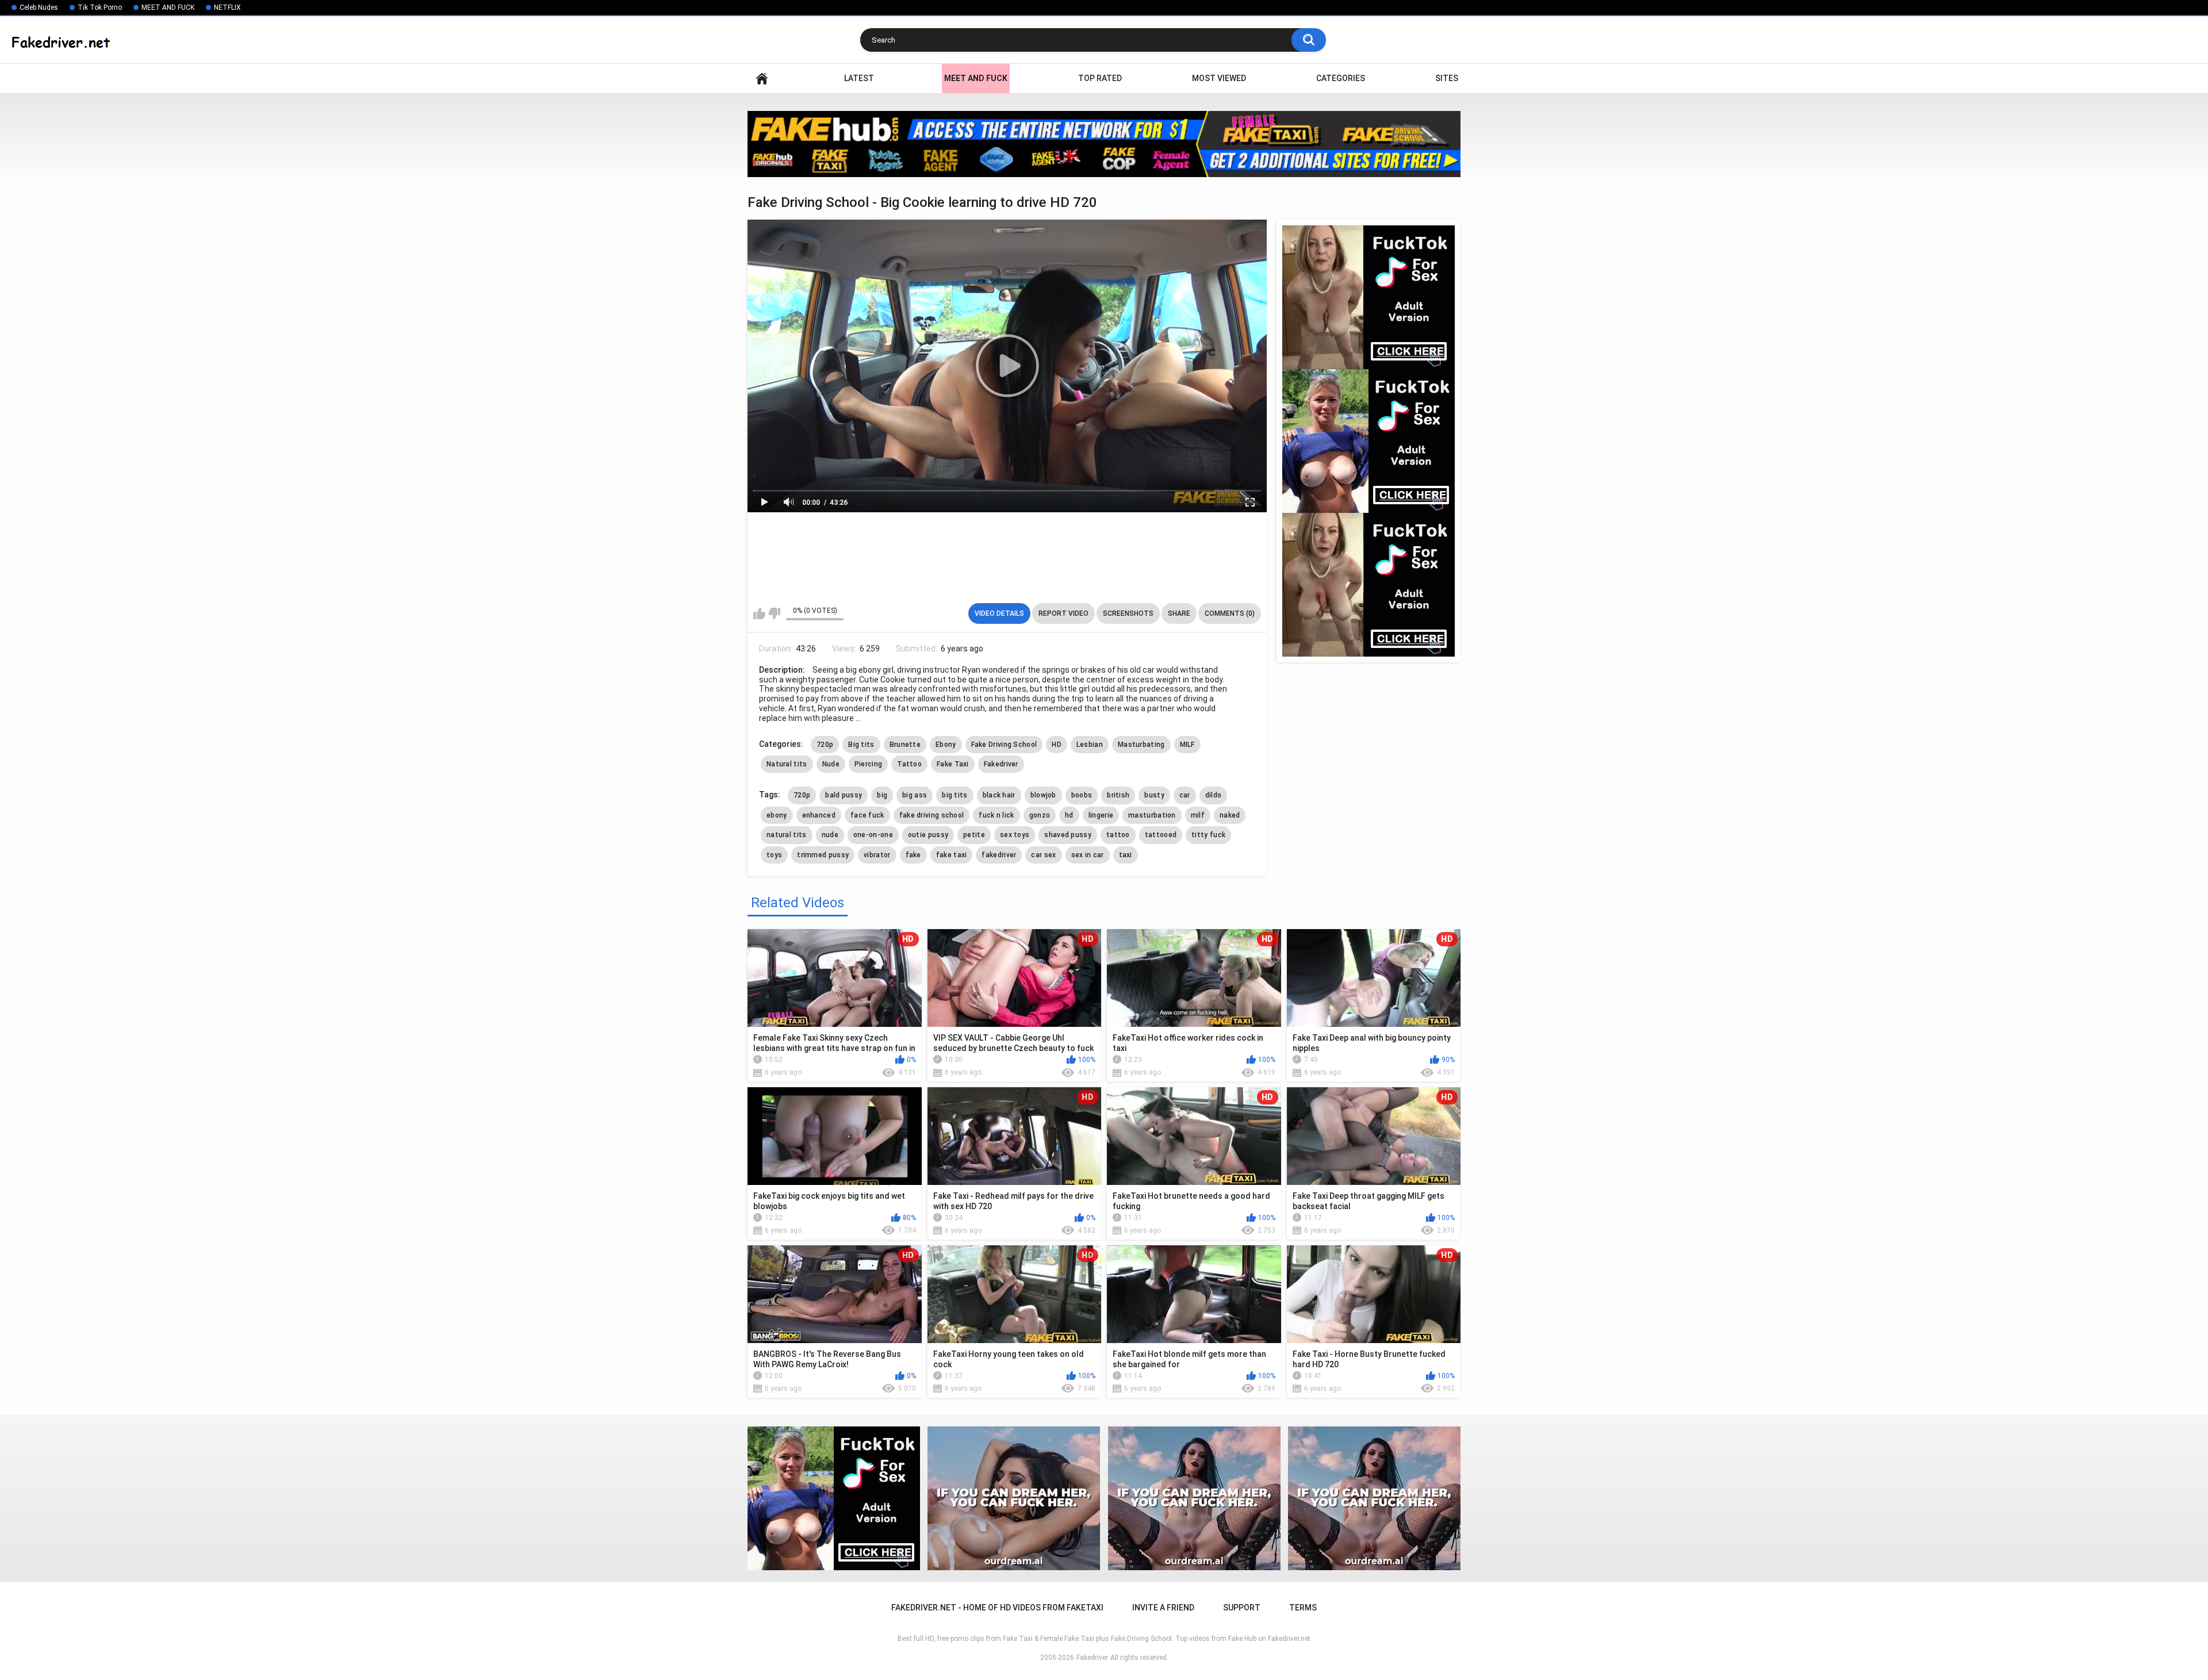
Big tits (861, 745)
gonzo (1040, 815)
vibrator (877, 855)
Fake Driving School (1004, 745)
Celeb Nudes (39, 7)
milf (1198, 815)
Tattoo (909, 764)
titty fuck (1208, 835)
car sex (1043, 855)
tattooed (1161, 835)
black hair (999, 795)
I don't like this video (774, 613)
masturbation (1152, 815)
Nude (831, 764)
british (1118, 795)
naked (1230, 815)
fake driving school (932, 815)
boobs (1082, 795)
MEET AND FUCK (168, 7)
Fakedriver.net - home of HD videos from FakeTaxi (762, 78)
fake (913, 855)
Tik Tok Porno (100, 7)
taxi (1126, 855)
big (882, 795)
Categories (1341, 78)
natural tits (787, 835)
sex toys (1015, 835)
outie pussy (928, 835)
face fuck (867, 815)
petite (974, 835)
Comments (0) (1230, 613)
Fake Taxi (953, 764)
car (1185, 795)
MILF (1187, 745)
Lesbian (1090, 745)
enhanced (819, 815)
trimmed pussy (823, 855)
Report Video (1063, 613)
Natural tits (787, 764)
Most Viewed (1219, 78)
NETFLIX (227, 7)
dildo (1214, 795)
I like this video (759, 613)
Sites (1447, 78)
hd (1069, 815)
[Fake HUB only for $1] (1104, 144)
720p (825, 745)
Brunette (905, 745)
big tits (954, 795)
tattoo (1118, 835)
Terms (1303, 1608)
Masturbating (1141, 745)
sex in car (1088, 855)
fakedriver (999, 855)
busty (1154, 795)
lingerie (1101, 815)
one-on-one (873, 835)
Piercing (868, 764)
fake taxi (952, 855)
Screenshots (1128, 613)
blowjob (1043, 795)
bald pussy (844, 795)
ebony (777, 815)
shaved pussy (1068, 835)
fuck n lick (996, 815)
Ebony (946, 745)
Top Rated (1100, 78)
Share (1179, 613)
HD (1057, 745)
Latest (859, 78)
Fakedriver (1001, 764)
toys (774, 855)
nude (830, 835)
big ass (915, 795)
